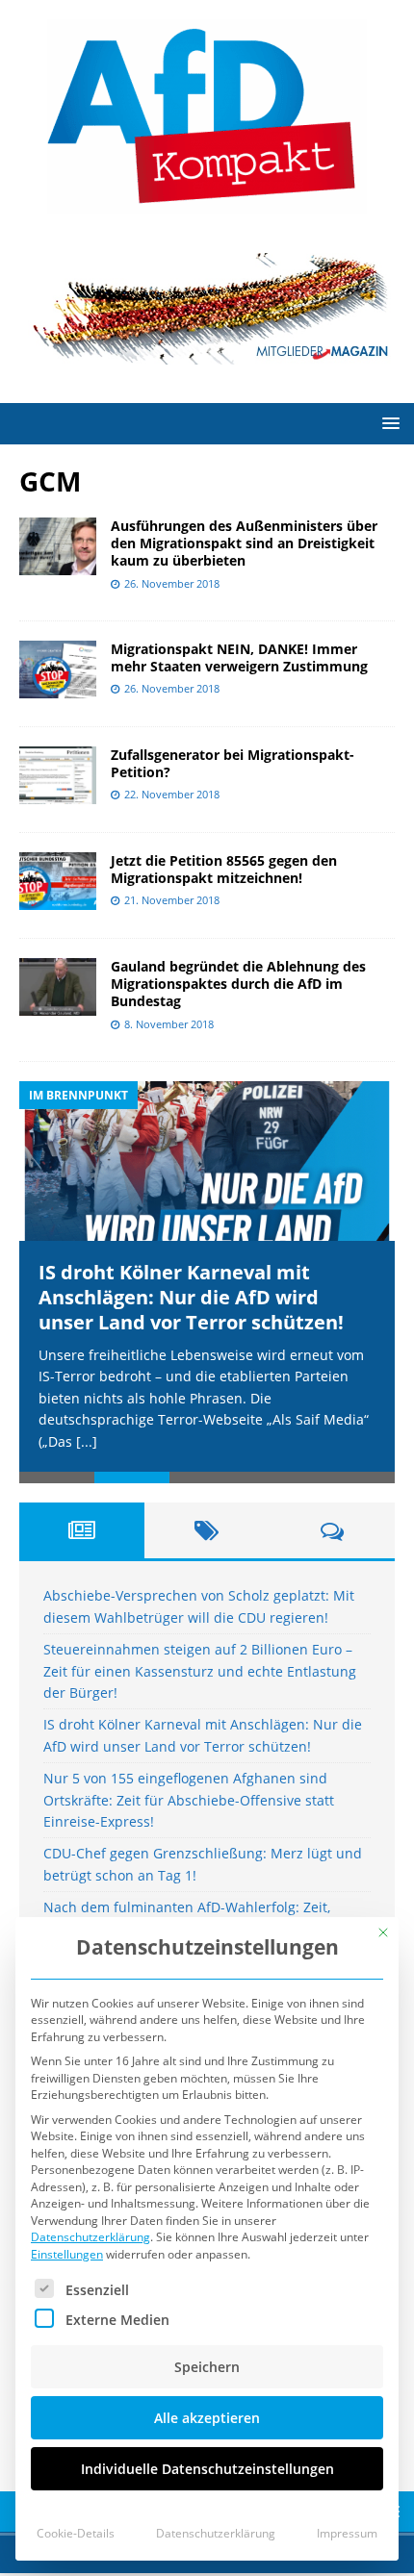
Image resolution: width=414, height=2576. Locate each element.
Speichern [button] (207, 2367)
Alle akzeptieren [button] (207, 2418)
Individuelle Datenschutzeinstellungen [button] (207, 2469)
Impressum (347, 2533)
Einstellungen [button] (67, 2254)
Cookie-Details (76, 2533)
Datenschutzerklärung (91, 2237)
